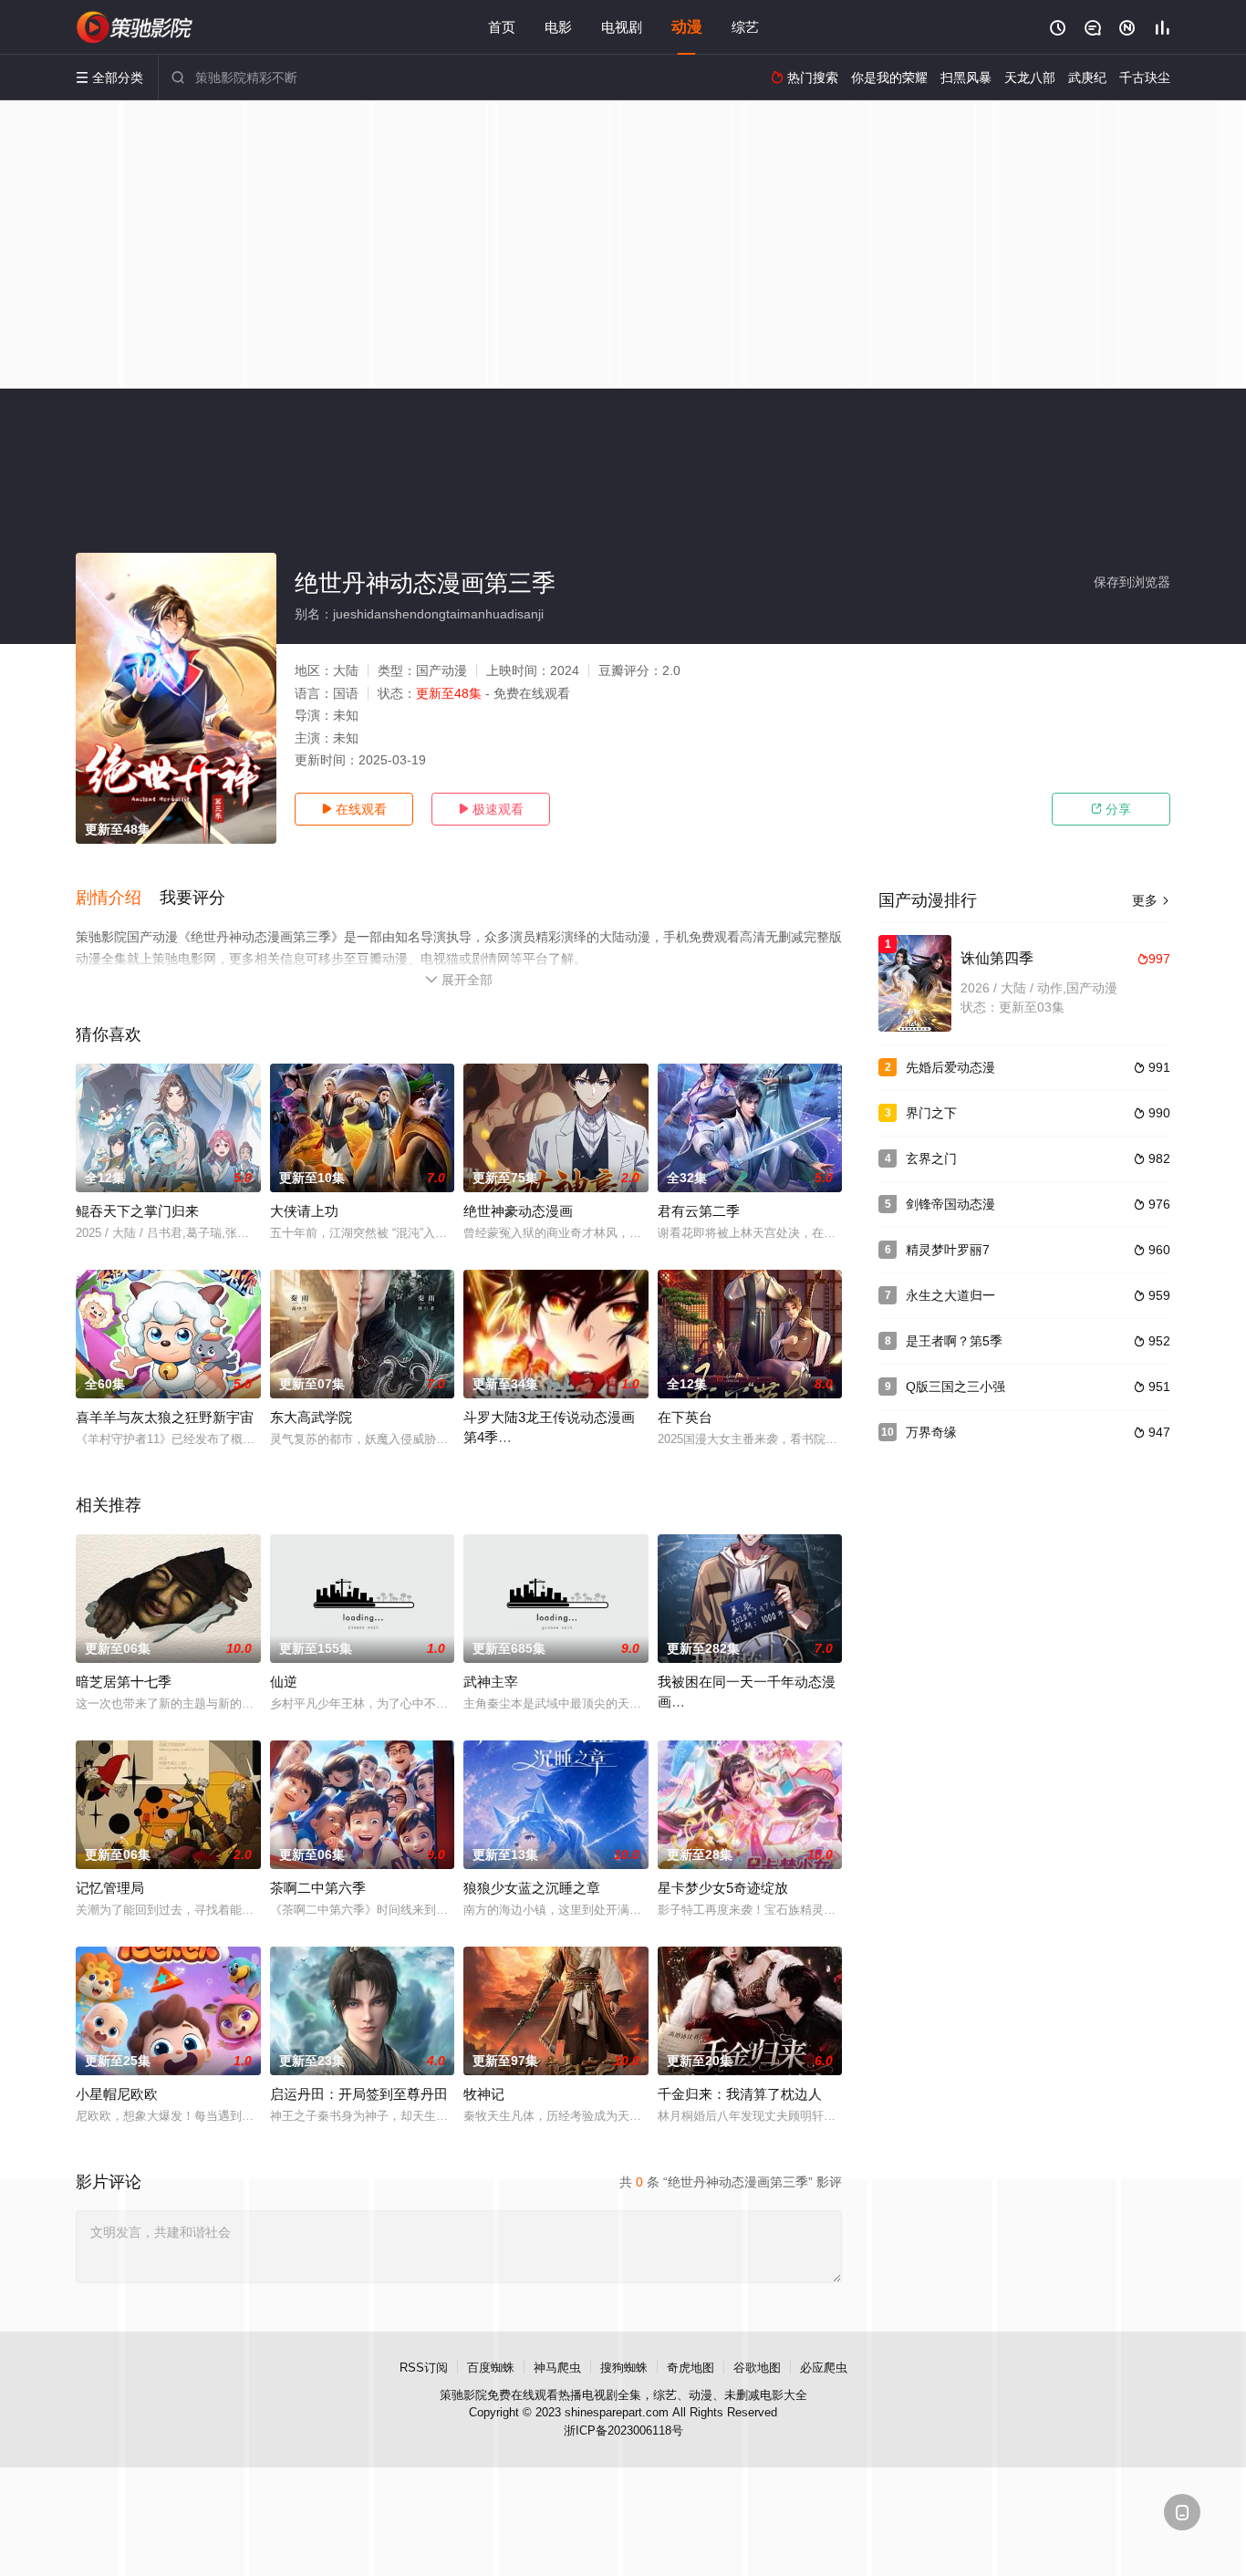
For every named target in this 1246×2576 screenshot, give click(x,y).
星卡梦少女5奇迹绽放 (723, 1888)
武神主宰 (491, 1682)
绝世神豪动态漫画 (518, 1211)
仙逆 (284, 1682)
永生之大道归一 (950, 1295)
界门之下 (931, 1113)
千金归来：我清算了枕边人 (740, 2094)
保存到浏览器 (1132, 582)
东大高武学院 (311, 1417)
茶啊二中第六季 (318, 1888)
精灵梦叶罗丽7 (948, 1250)
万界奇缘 (931, 1432)
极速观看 (491, 809)
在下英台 (685, 1417)
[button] (118, 898)
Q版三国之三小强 (955, 1387)
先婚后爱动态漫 (950, 1067)
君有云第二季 (699, 1211)
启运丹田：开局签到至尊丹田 (359, 2094)
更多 (1151, 900)
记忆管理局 (110, 1888)
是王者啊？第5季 (954, 1341)
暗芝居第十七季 (124, 1682)
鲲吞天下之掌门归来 (137, 1211)
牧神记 (484, 2094)
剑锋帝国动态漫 (950, 1204)
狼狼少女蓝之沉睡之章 (532, 1888)
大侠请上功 (304, 1211)
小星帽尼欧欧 (117, 2094)
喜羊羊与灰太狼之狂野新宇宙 (165, 1417)
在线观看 (354, 809)
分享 (1111, 809)
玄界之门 (931, 1158)
